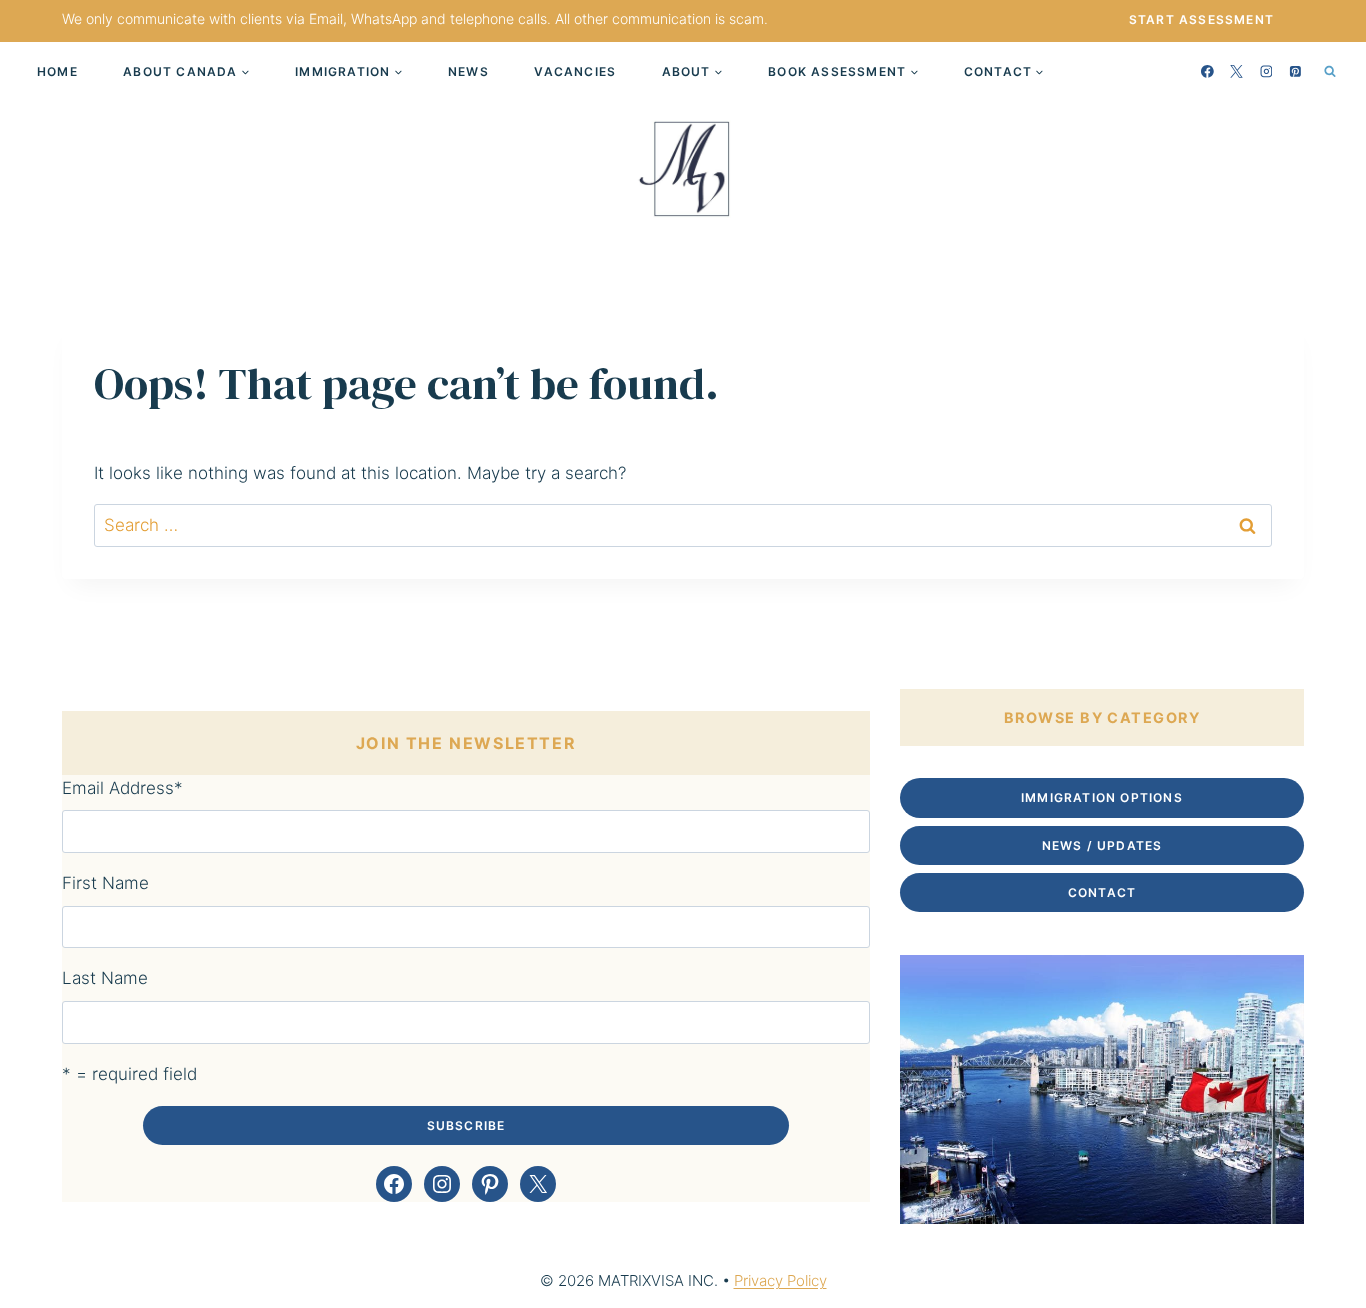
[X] (1237, 71)
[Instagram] (1266, 71)
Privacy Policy (780, 1280)
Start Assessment (1201, 19)
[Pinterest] (1296, 71)
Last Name (105, 978)
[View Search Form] (1330, 71)
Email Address (122, 788)
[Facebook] (1208, 71)
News (468, 71)
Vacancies (575, 71)
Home (57, 71)
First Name (105, 883)
